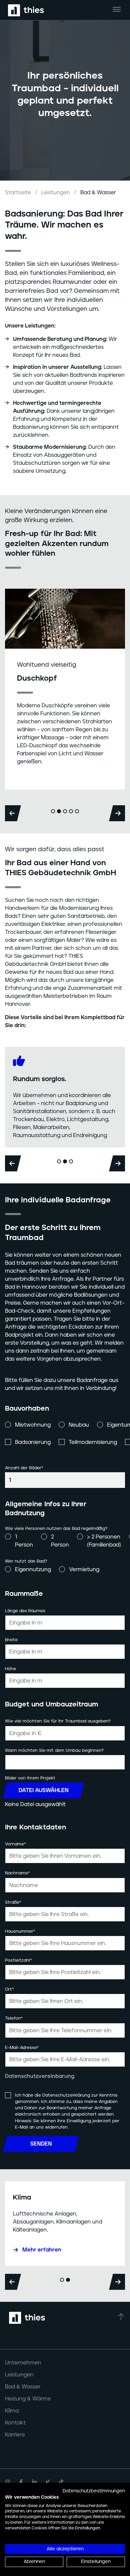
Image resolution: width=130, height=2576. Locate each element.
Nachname (17, 1873)
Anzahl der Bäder (24, 1468)
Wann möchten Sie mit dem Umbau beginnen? (54, 1751)
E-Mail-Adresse (22, 2048)
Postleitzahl (18, 1960)
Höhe (10, 1669)
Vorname (15, 1844)
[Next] (117, 813)
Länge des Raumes (25, 1611)
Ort (9, 1989)
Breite (11, 1640)
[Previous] (13, 813)
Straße (13, 1902)
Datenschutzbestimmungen (94, 2491)
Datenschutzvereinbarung (40, 2076)
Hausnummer (20, 1931)
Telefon (14, 2018)
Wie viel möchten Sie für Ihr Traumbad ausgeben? (58, 1721)
